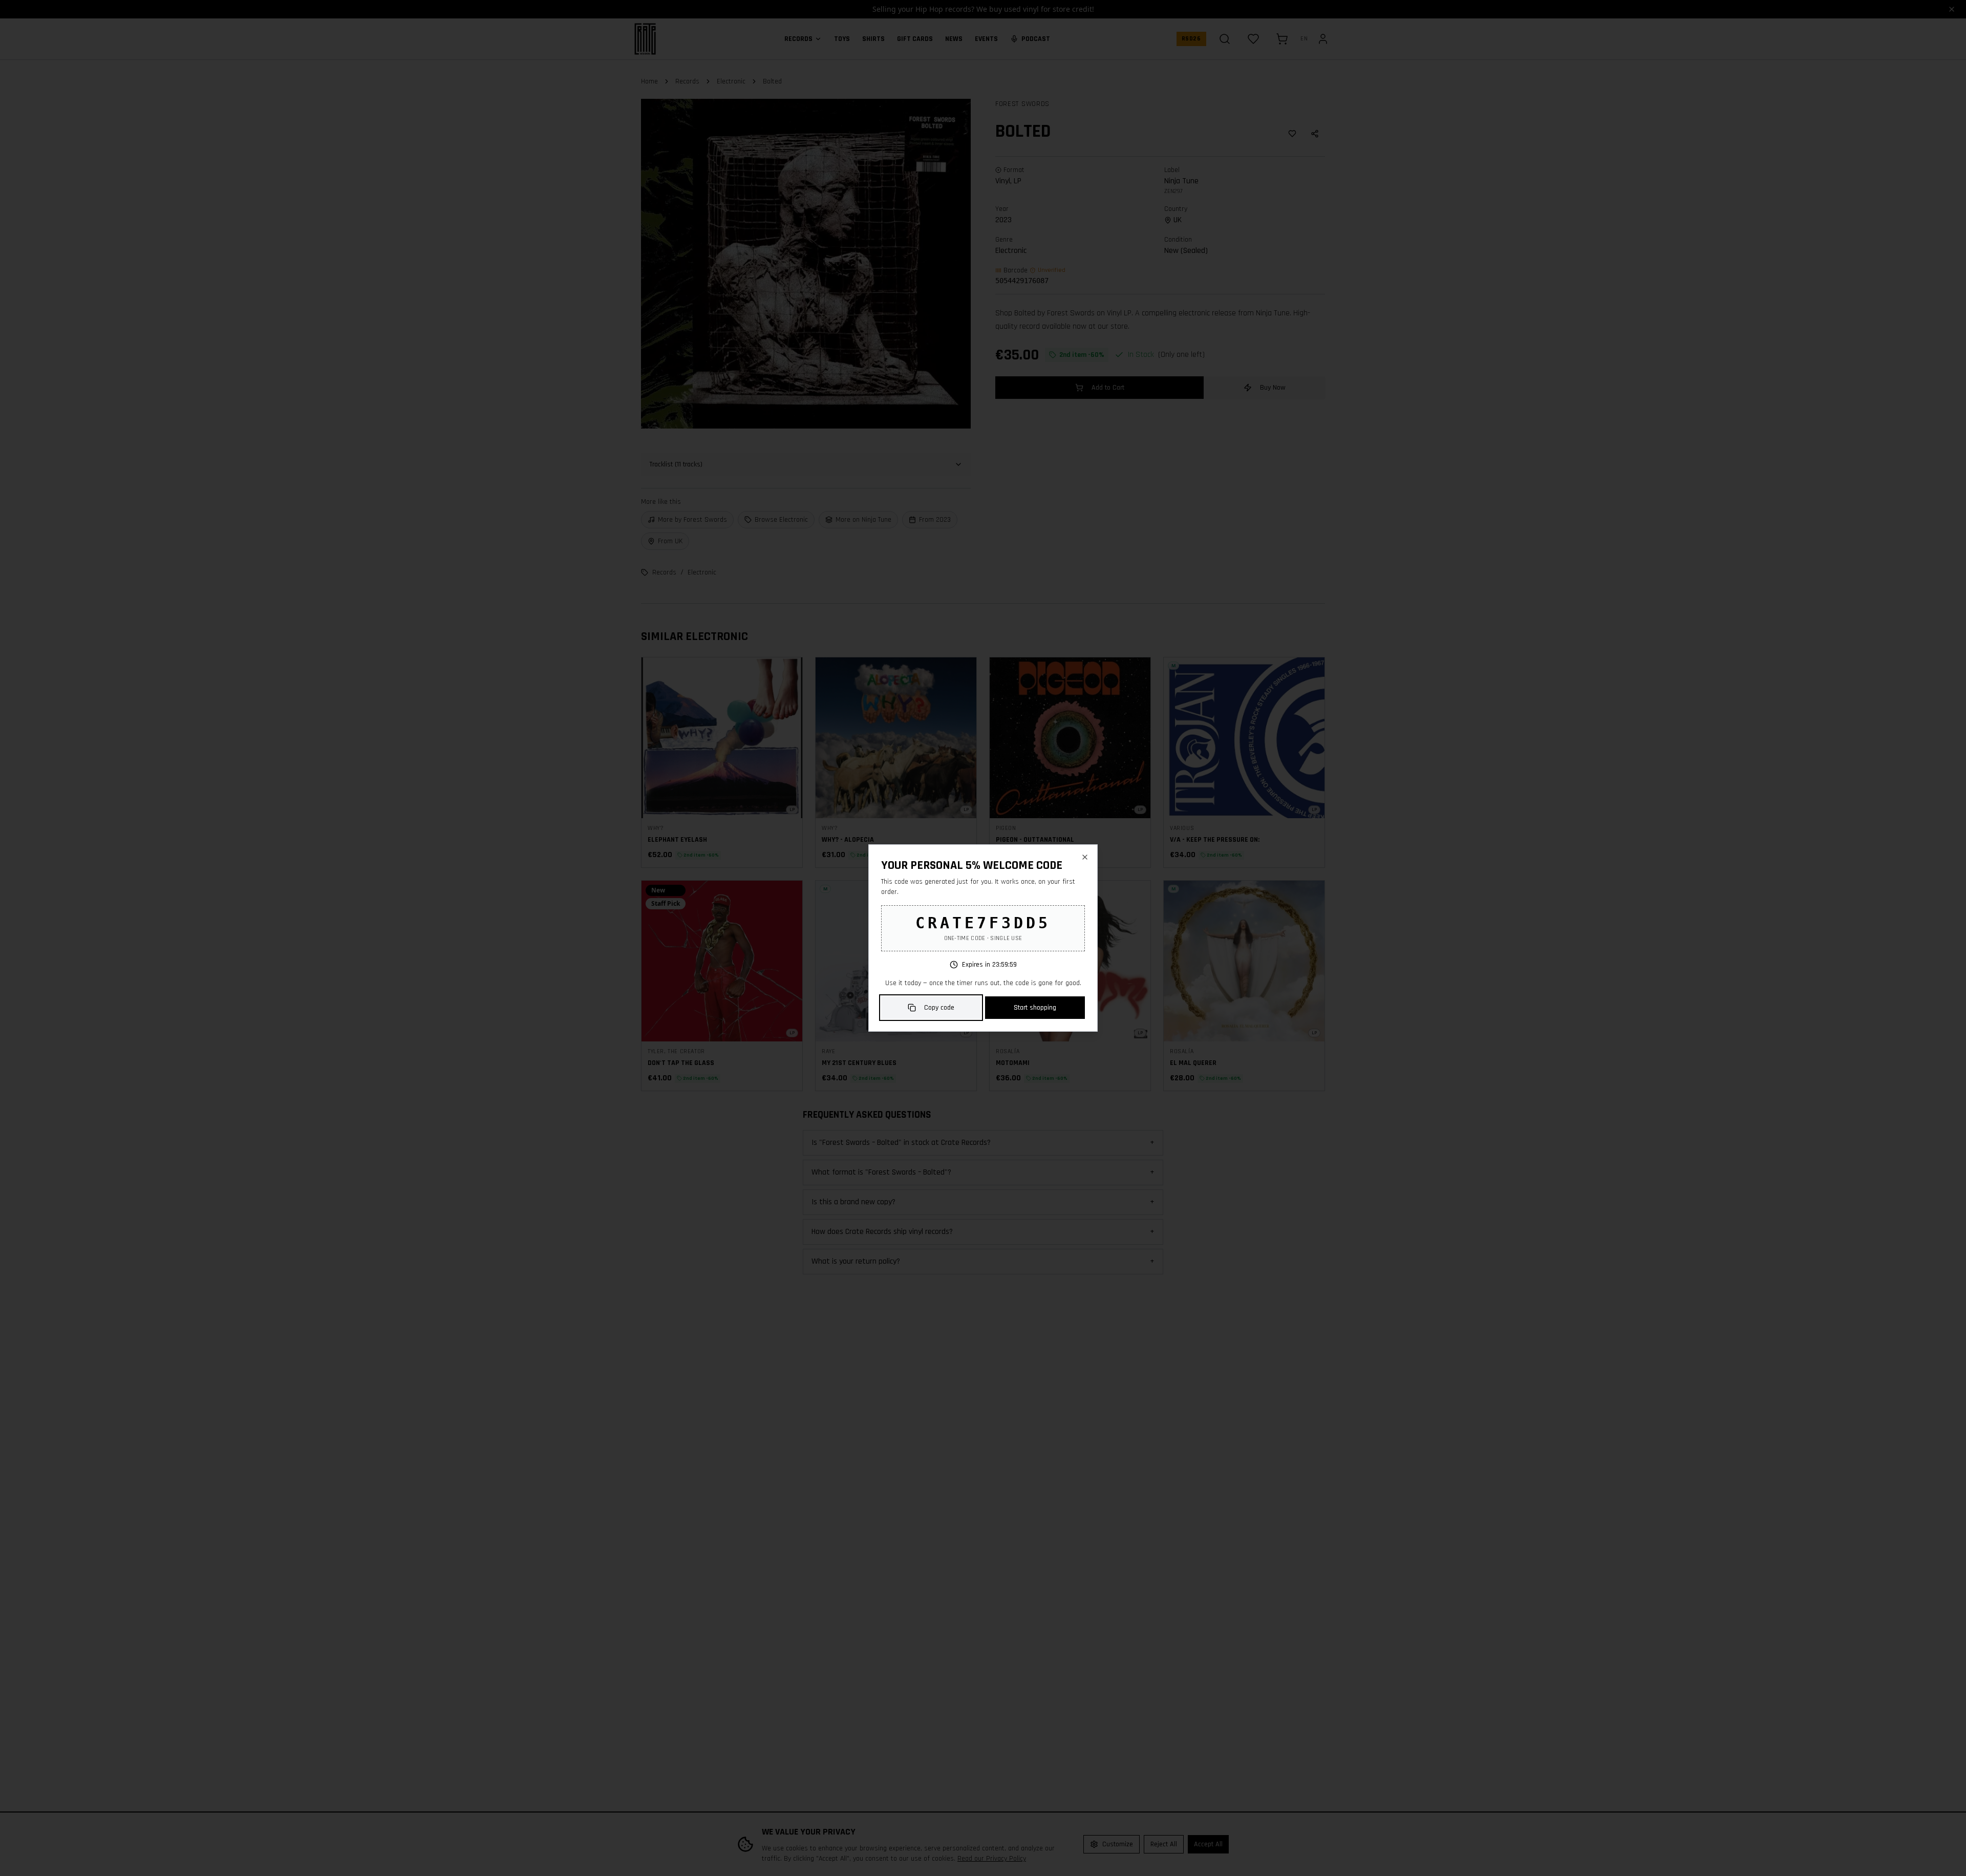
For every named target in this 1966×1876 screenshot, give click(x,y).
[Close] (1085, 857)
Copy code (939, 1008)
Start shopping (1035, 1008)
